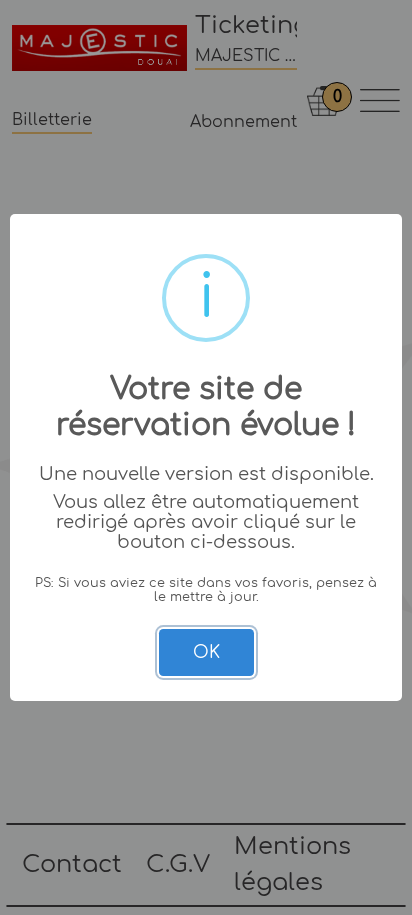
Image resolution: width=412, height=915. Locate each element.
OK (206, 652)
